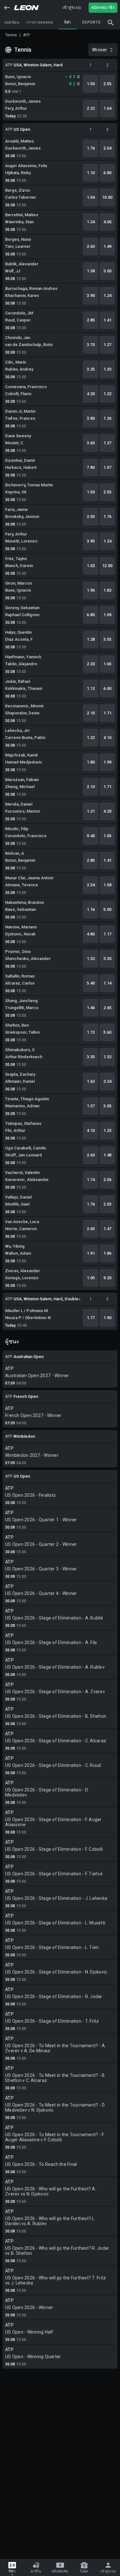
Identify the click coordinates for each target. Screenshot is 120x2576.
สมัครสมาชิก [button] (103, 7)
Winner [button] (100, 50)
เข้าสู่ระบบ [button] (72, 7)
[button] (7, 8)
